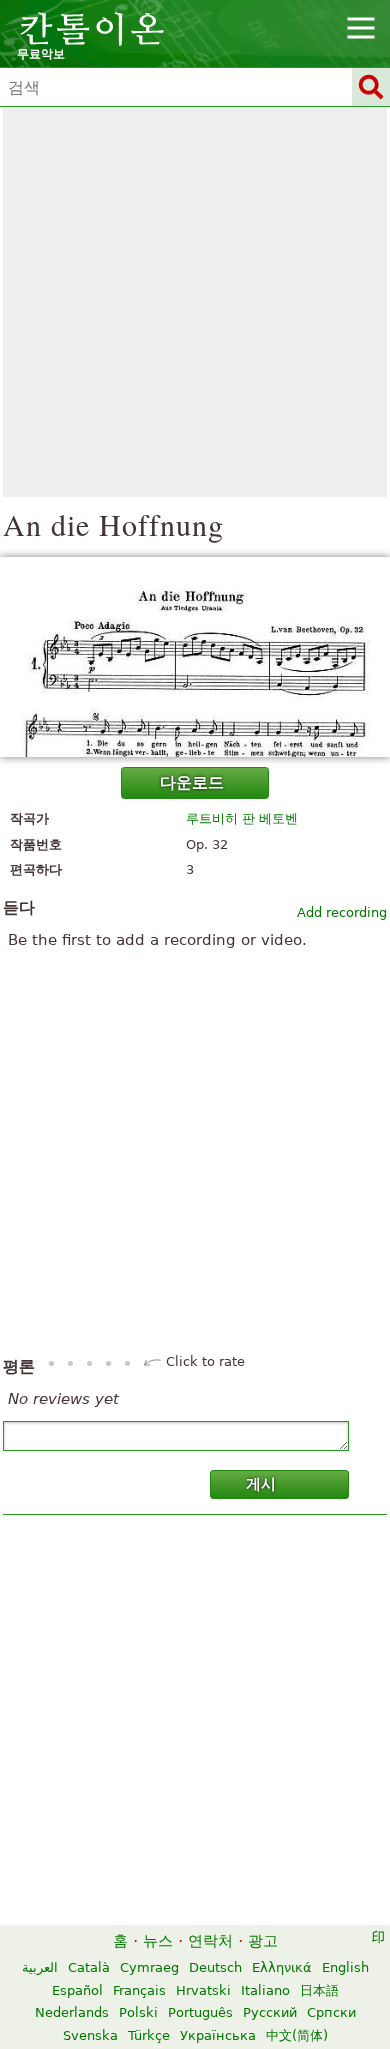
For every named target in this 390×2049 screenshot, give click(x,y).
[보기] (195, 657)
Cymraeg (149, 1967)
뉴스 (158, 1941)
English (345, 1967)
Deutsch (215, 1967)
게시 (261, 1484)
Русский (270, 2012)
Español (77, 1990)
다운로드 (192, 782)
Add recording (342, 912)
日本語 (319, 1990)
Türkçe (149, 2035)
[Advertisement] (195, 302)
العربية (40, 1967)
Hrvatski (203, 1990)
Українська (218, 2035)
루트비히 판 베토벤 (242, 818)
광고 (263, 1941)
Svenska (90, 2035)
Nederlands (72, 2012)
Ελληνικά (282, 1967)
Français (139, 1990)
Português (200, 2012)
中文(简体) (297, 2035)
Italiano (265, 1990)
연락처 (210, 1941)
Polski (138, 2012)
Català (89, 1967)
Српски (331, 2012)
